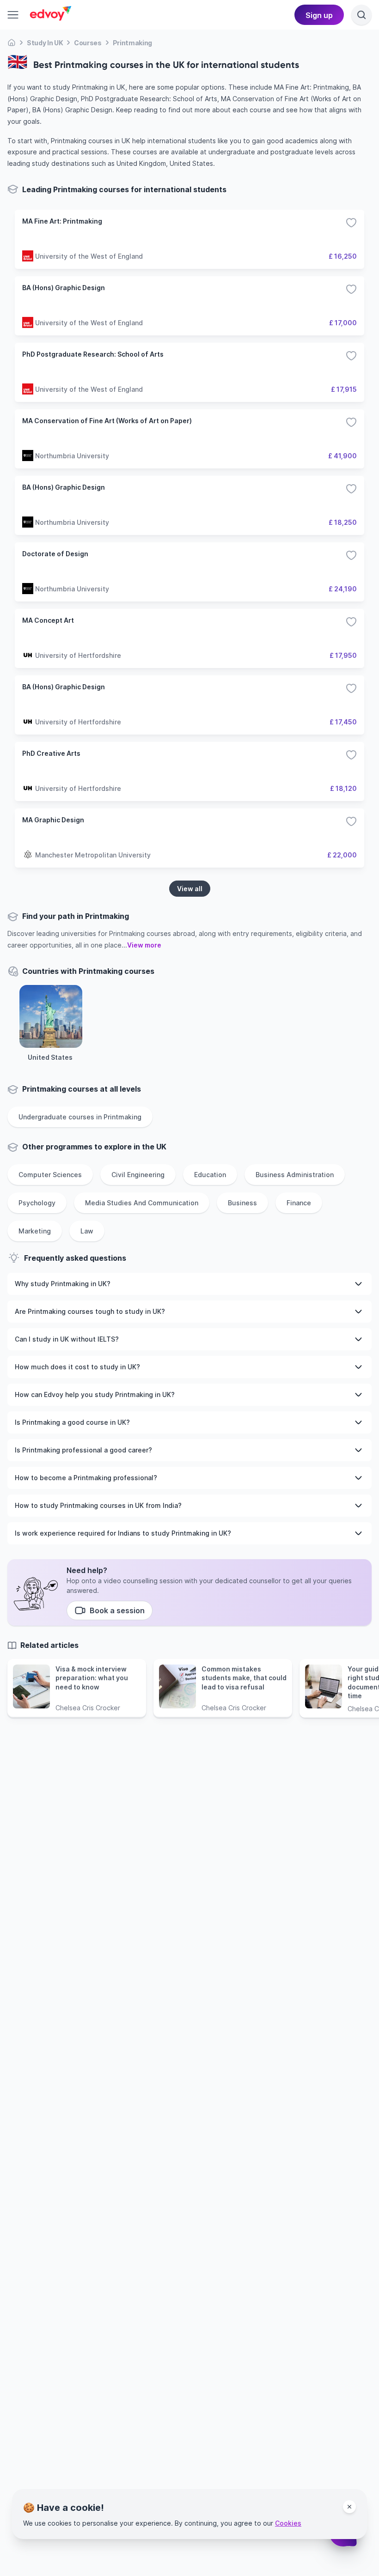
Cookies (288, 2523)
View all (190, 889)
